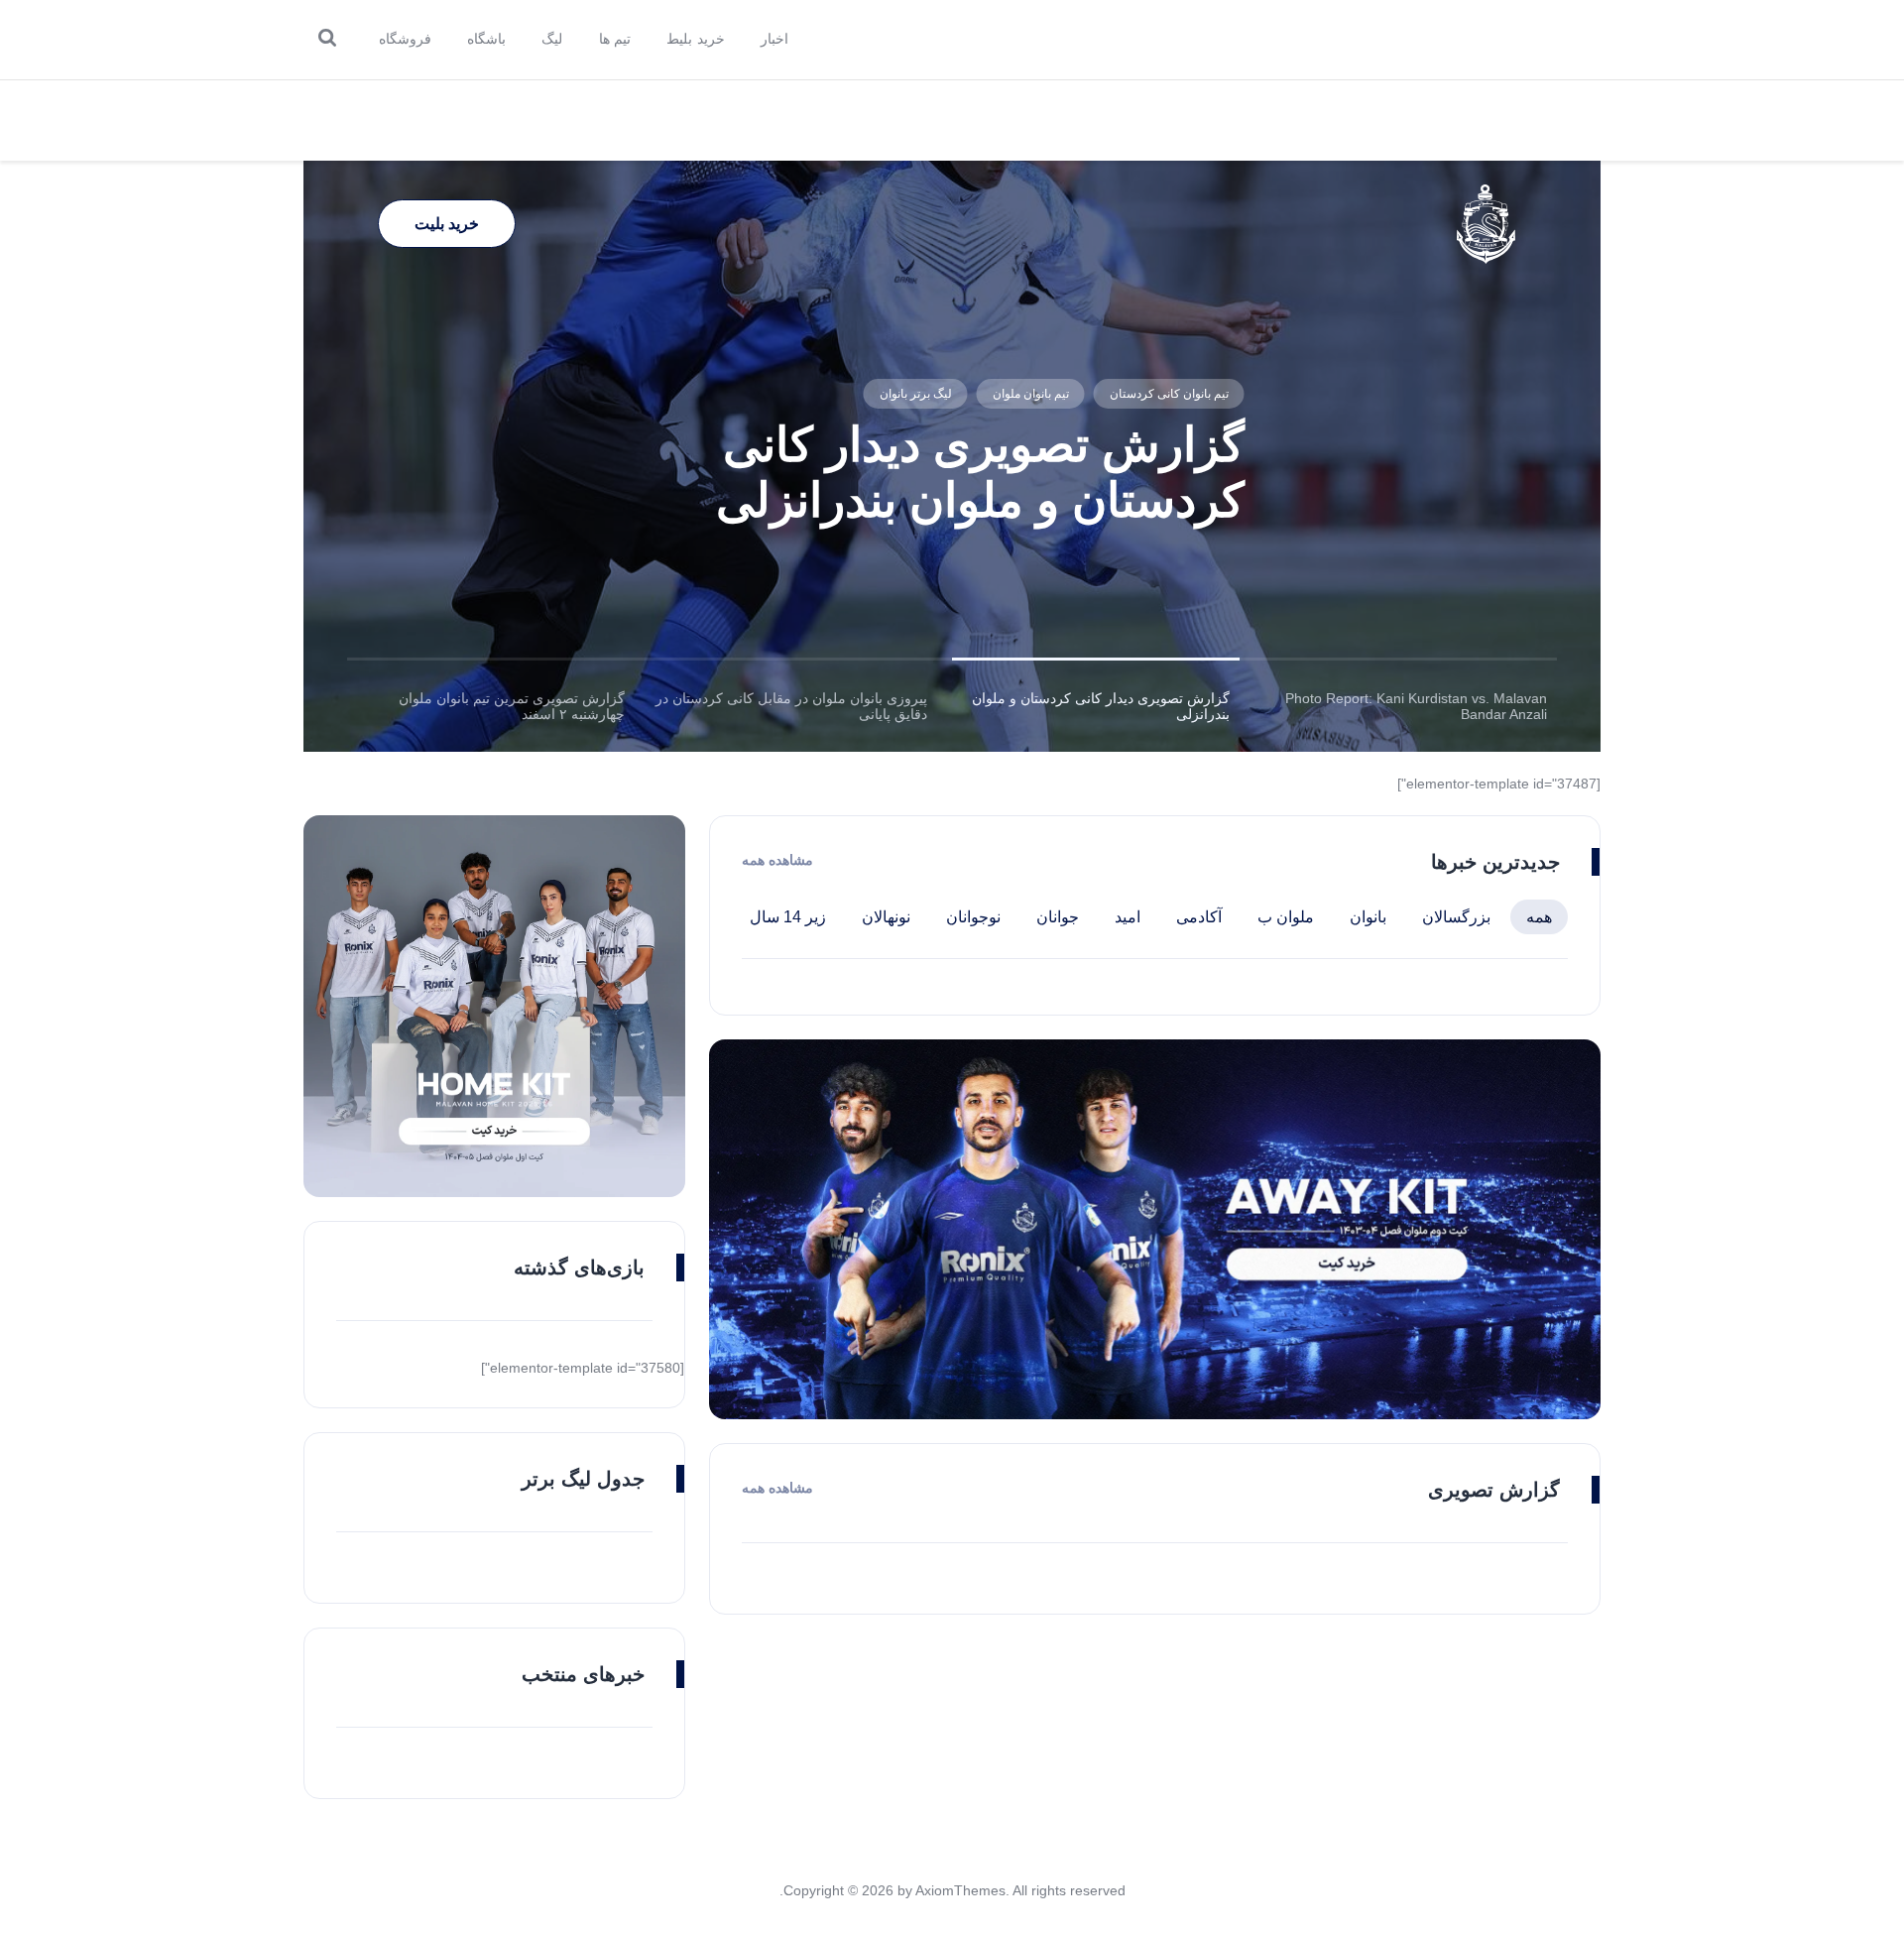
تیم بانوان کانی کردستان (1168, 394)
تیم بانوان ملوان (1030, 394)
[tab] (1406, 706)
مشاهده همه (777, 860)
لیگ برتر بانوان (915, 394)
